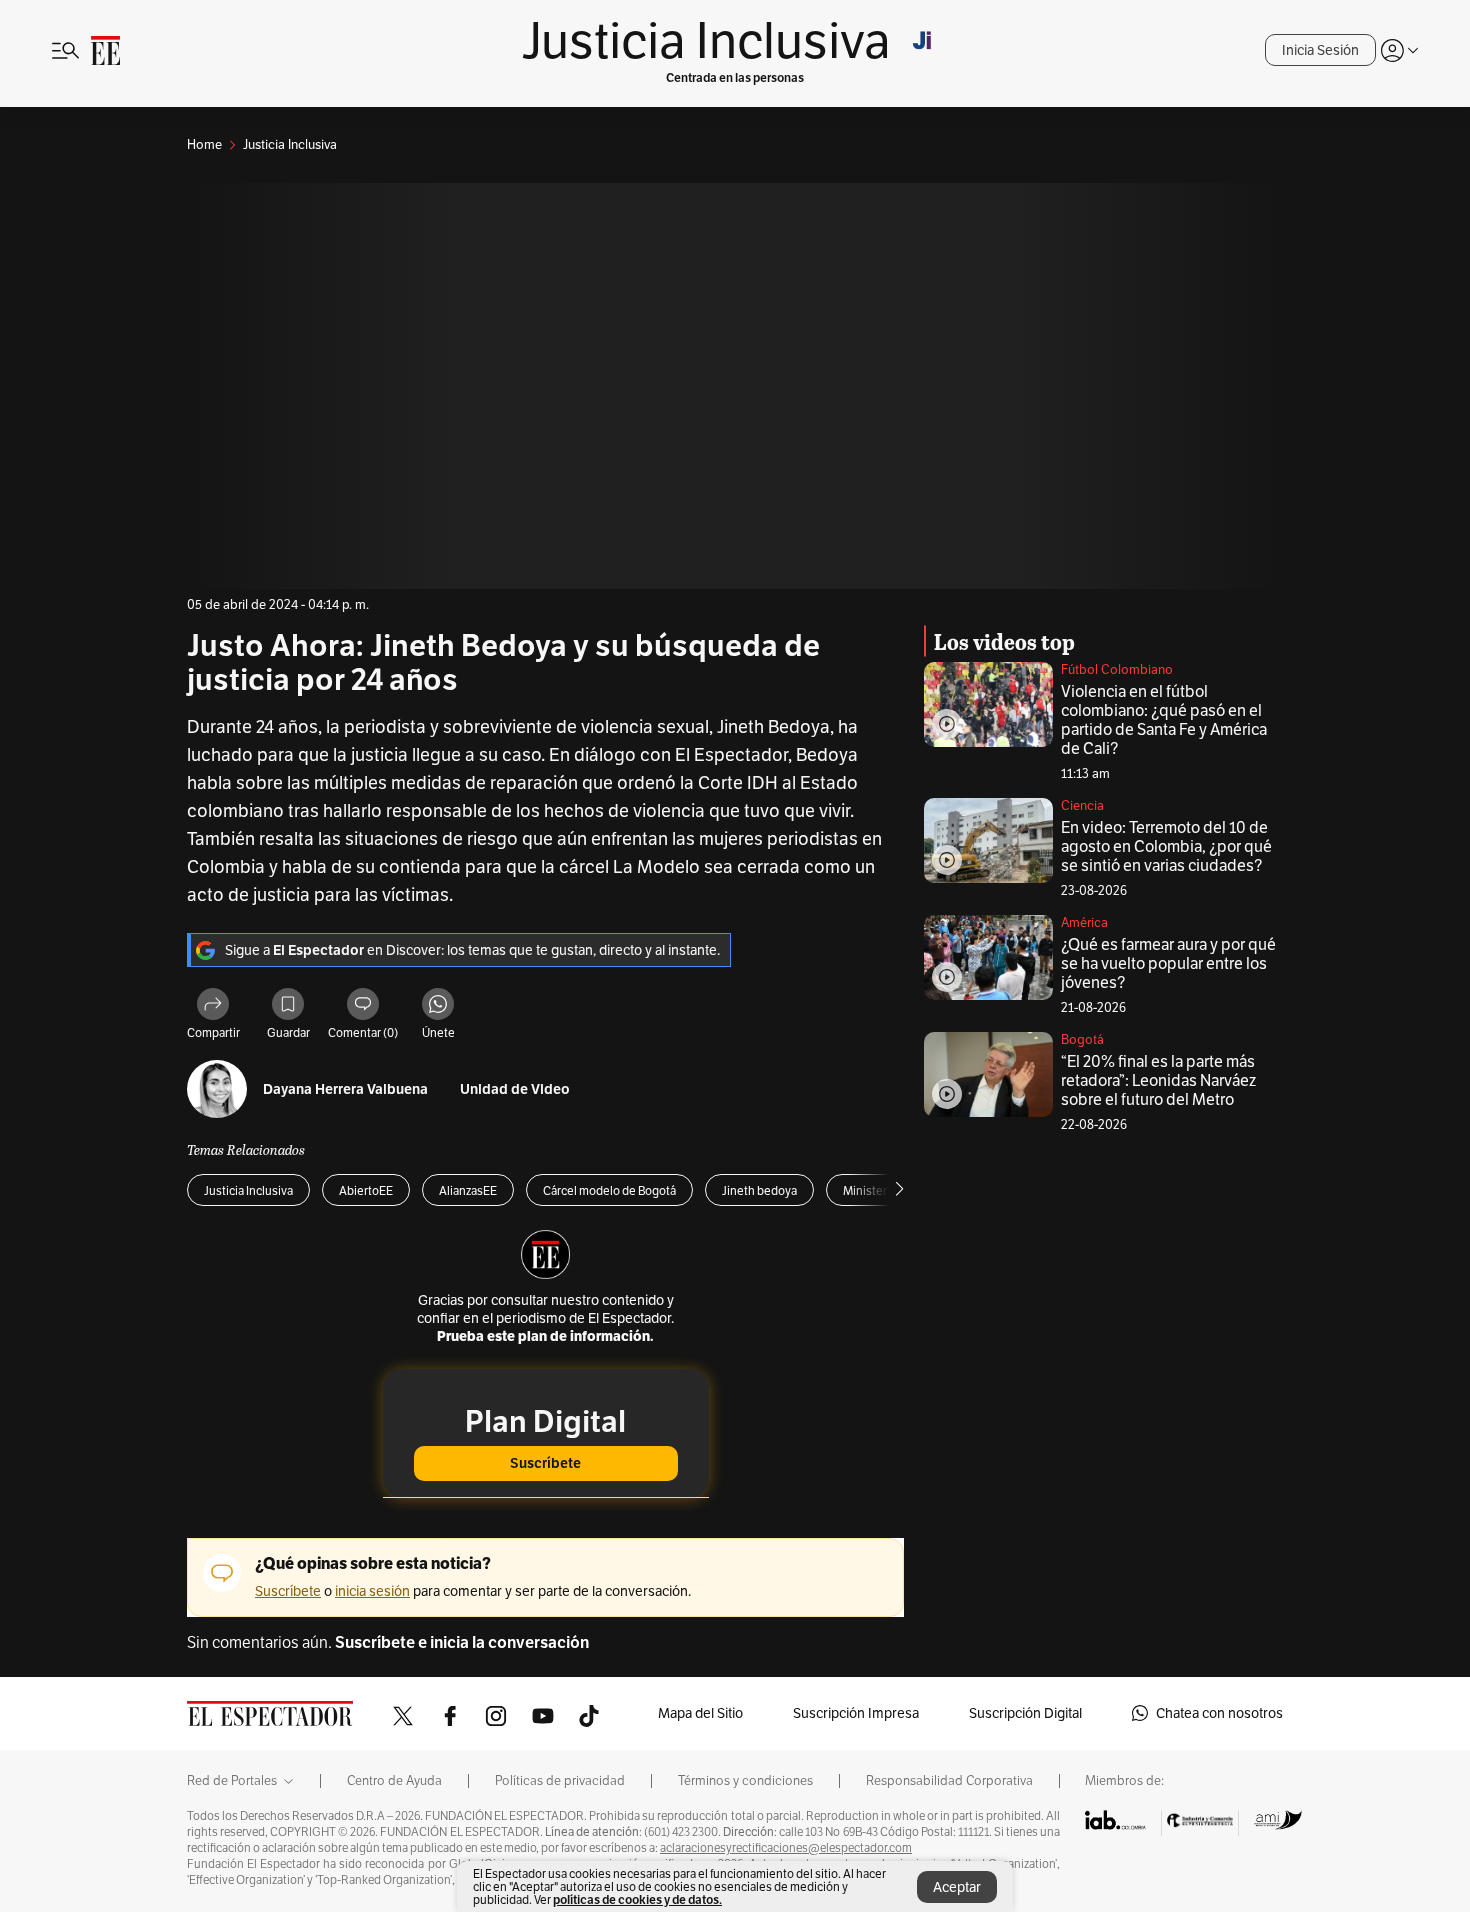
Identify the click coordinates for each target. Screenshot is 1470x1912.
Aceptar (957, 1887)
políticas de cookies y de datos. (637, 1899)
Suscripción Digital (1025, 1713)
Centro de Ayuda (394, 1781)
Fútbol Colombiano (1117, 669)
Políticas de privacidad (560, 1781)
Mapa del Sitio (700, 1713)
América (1084, 922)
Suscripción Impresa (856, 1713)
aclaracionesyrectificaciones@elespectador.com (786, 1848)
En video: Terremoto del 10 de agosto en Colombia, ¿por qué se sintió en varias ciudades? (1166, 846)
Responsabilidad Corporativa (949, 1781)
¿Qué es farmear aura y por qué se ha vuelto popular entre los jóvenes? (1168, 963)
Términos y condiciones (745, 1781)
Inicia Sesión (1320, 50)
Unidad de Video (515, 1089)
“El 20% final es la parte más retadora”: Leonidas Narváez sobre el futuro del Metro (1158, 1080)
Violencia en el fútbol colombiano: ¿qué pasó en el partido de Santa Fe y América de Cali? (1164, 720)
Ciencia (1082, 805)
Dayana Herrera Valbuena (345, 1089)
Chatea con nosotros (1219, 1713)
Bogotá (1082, 1039)
